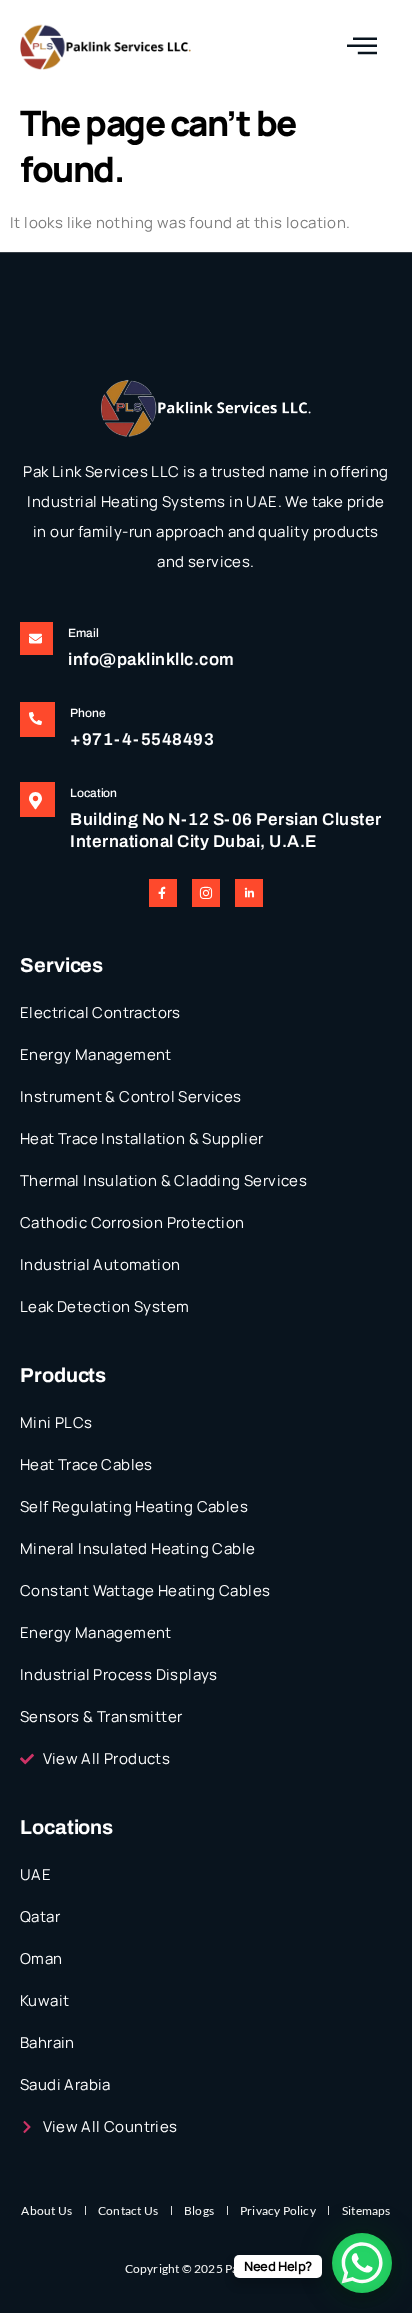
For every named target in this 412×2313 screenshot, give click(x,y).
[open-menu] (362, 46)
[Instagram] (206, 893)
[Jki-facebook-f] (163, 893)
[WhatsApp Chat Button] (362, 2263)
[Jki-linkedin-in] (249, 893)
